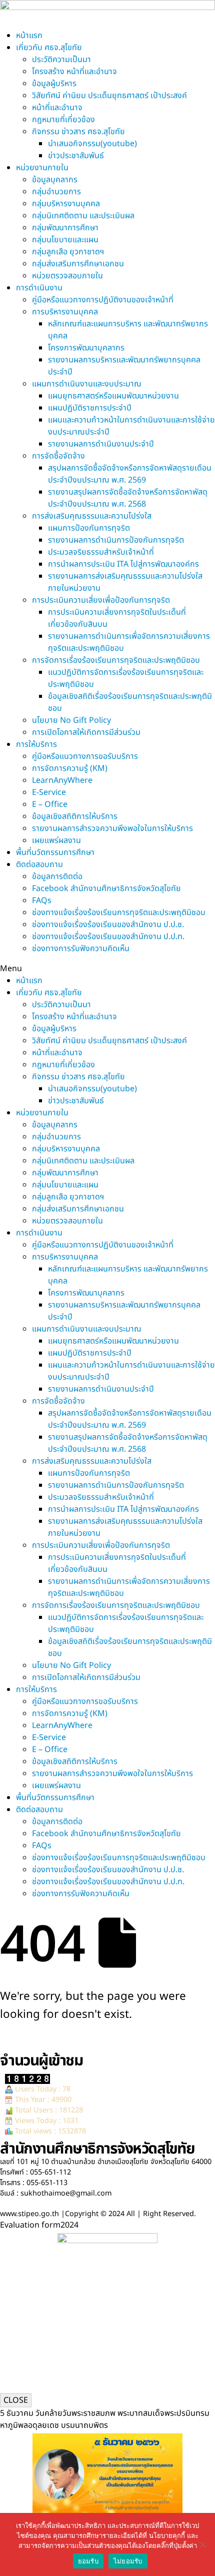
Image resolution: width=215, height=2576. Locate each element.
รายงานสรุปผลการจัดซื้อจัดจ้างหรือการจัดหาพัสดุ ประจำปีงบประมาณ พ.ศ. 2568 (128, 498)
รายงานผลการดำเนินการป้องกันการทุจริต (116, 540)
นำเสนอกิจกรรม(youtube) (92, 144)
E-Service (49, 792)
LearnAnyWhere (62, 780)
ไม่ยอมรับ (128, 2561)
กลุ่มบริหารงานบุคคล (66, 204)
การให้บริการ (36, 744)
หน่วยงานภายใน (42, 168)
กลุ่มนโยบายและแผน (65, 240)
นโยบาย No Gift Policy (71, 720)
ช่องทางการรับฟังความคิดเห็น (81, 949)
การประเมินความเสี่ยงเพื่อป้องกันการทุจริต (101, 600)
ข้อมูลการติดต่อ (57, 877)
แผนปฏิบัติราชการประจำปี (90, 408)
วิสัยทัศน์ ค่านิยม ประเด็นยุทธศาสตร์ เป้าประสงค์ (109, 96)
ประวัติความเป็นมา (61, 60)
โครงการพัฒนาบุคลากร (86, 348)
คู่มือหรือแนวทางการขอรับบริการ (85, 756)
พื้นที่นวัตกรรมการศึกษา (55, 852)
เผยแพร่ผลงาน (56, 840)
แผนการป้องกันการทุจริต (89, 528)
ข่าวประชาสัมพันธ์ (76, 156)
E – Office (50, 804)
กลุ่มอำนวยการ (56, 192)
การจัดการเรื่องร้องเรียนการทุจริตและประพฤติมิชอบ (116, 660)
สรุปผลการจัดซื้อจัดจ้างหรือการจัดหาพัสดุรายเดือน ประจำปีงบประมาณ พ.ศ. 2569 (130, 474)
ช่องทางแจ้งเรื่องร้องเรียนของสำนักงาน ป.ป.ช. (108, 925)
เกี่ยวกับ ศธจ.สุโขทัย (49, 48)
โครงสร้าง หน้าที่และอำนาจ (74, 72)
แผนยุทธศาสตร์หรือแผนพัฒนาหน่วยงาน (113, 396)
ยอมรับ (88, 2561)
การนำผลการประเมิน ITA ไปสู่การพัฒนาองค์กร (123, 564)
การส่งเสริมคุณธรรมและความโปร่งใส (92, 516)
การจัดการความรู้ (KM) (70, 768)
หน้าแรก (29, 36)
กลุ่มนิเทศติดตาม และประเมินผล (83, 216)
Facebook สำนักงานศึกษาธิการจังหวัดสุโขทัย (106, 889)
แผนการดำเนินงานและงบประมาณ (87, 384)
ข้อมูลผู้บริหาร (54, 84)
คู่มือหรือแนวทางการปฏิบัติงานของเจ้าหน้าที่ (103, 300)
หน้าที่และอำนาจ (57, 108)
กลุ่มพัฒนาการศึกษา (65, 228)
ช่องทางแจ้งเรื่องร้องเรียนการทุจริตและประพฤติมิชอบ (119, 913)
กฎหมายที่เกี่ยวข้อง (63, 120)
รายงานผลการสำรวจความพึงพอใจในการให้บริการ (112, 828)
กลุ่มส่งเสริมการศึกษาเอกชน (78, 264)
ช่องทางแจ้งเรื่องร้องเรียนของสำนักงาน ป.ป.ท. (108, 937)
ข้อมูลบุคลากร (55, 180)
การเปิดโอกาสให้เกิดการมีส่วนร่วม (86, 732)
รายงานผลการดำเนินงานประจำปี (101, 444)
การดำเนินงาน (39, 288)
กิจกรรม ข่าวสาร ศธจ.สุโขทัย (78, 132)
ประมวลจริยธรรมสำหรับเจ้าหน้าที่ (101, 552)
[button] (107, 969)
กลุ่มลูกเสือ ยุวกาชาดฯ (68, 252)
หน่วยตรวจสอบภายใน (67, 276)
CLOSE (16, 2400)
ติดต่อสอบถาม (39, 865)
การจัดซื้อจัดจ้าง (58, 456)
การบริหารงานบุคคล (65, 312)
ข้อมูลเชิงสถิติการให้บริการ (75, 816)
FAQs (42, 901)
